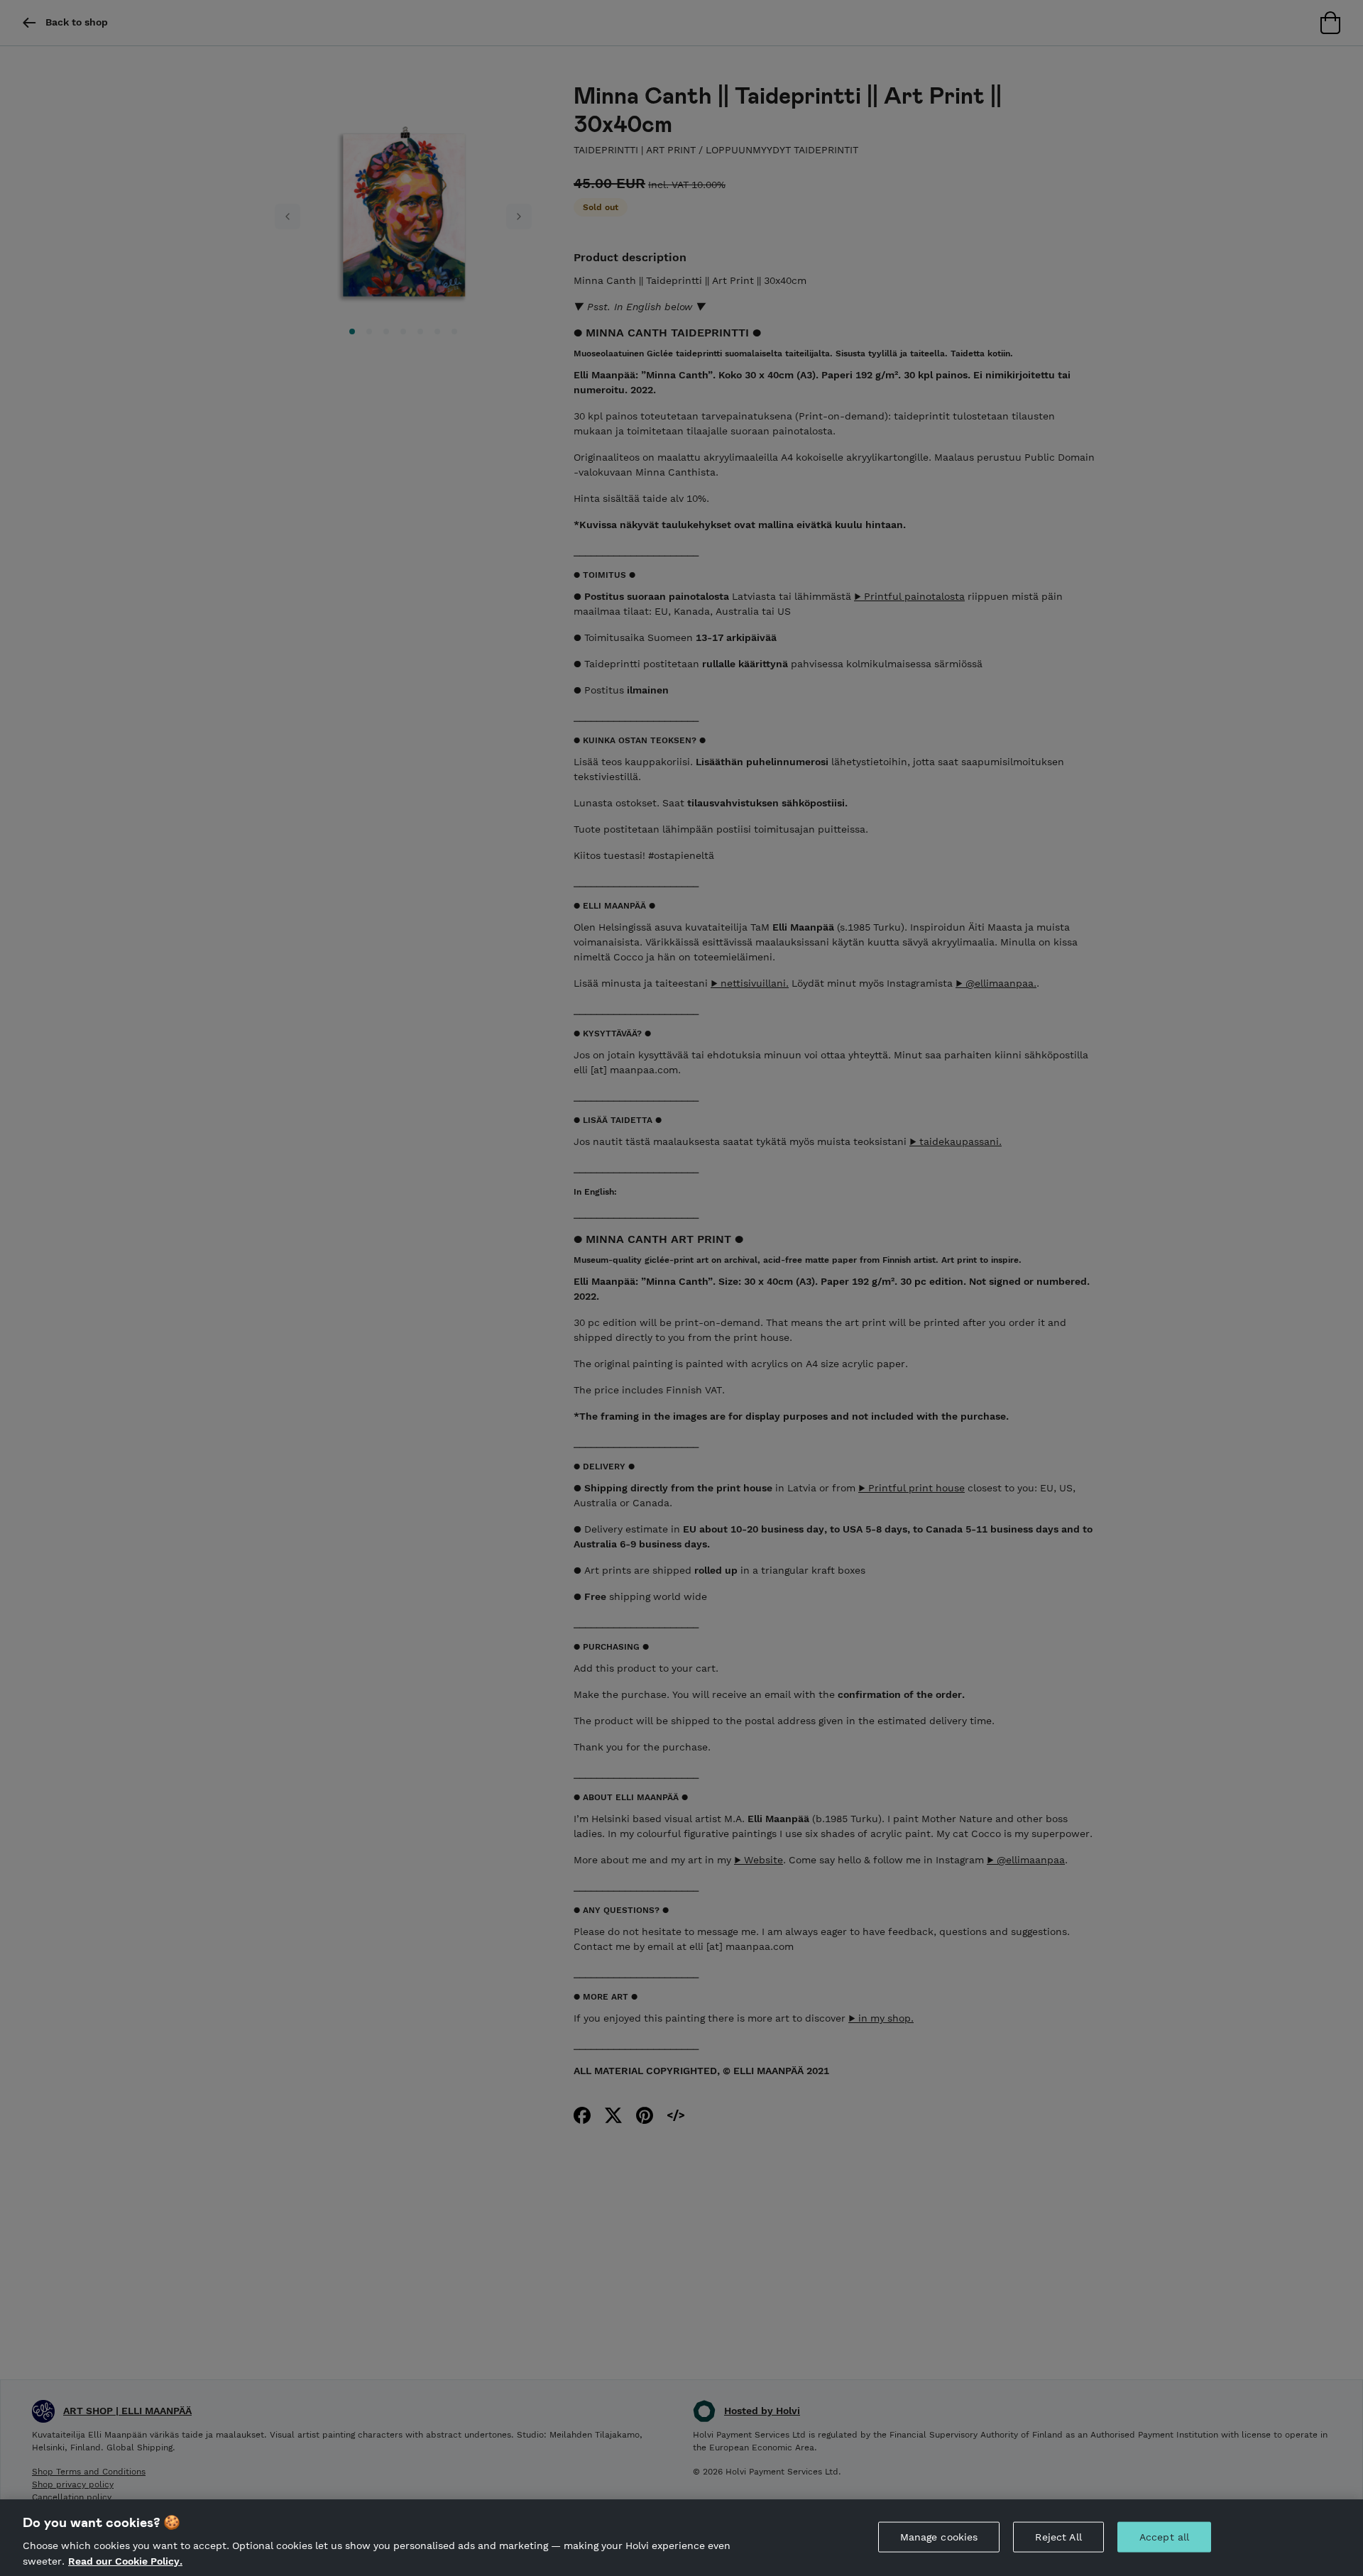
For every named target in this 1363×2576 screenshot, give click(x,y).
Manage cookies (939, 2537)
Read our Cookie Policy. (125, 2560)
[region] (681, 2538)
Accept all (1164, 2537)
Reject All (1058, 2537)
